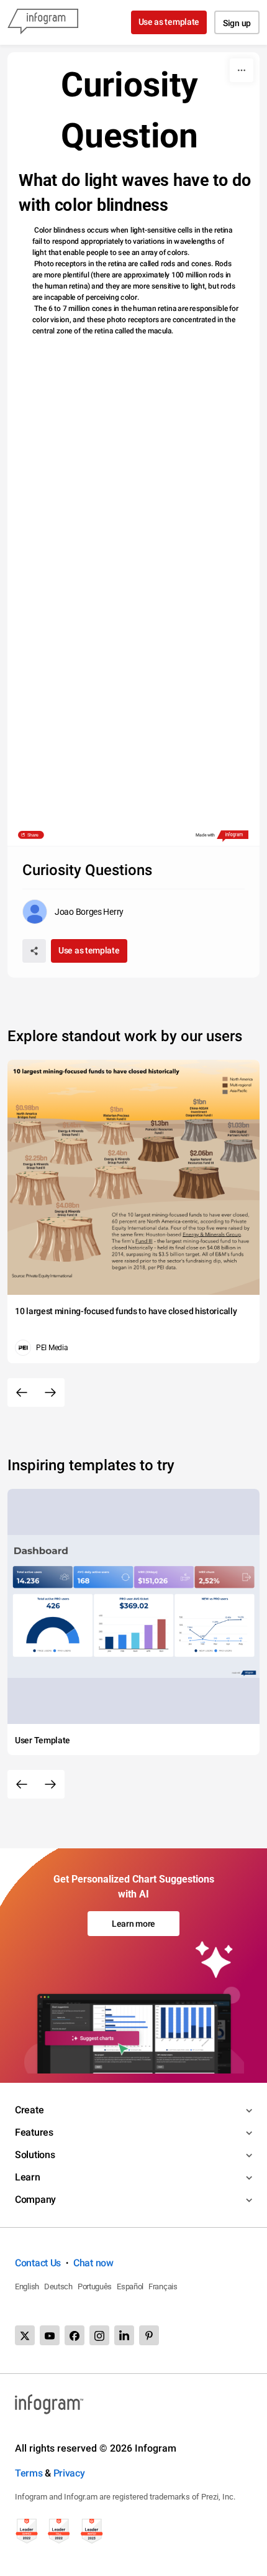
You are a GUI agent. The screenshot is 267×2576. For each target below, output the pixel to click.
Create (29, 2110)
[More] (242, 70)
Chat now (93, 2263)
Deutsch (58, 2286)
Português (95, 2286)
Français (163, 2286)
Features (34, 2132)
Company (35, 2199)
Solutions (35, 2155)
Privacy (69, 2473)
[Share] (34, 951)
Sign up (237, 23)
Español (130, 2286)
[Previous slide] (22, 1392)
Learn (28, 2177)
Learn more (133, 1924)
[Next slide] (50, 1392)
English (27, 2286)
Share (33, 835)
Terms (29, 2473)
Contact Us (38, 2263)
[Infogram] (43, 22)
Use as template (169, 22)
